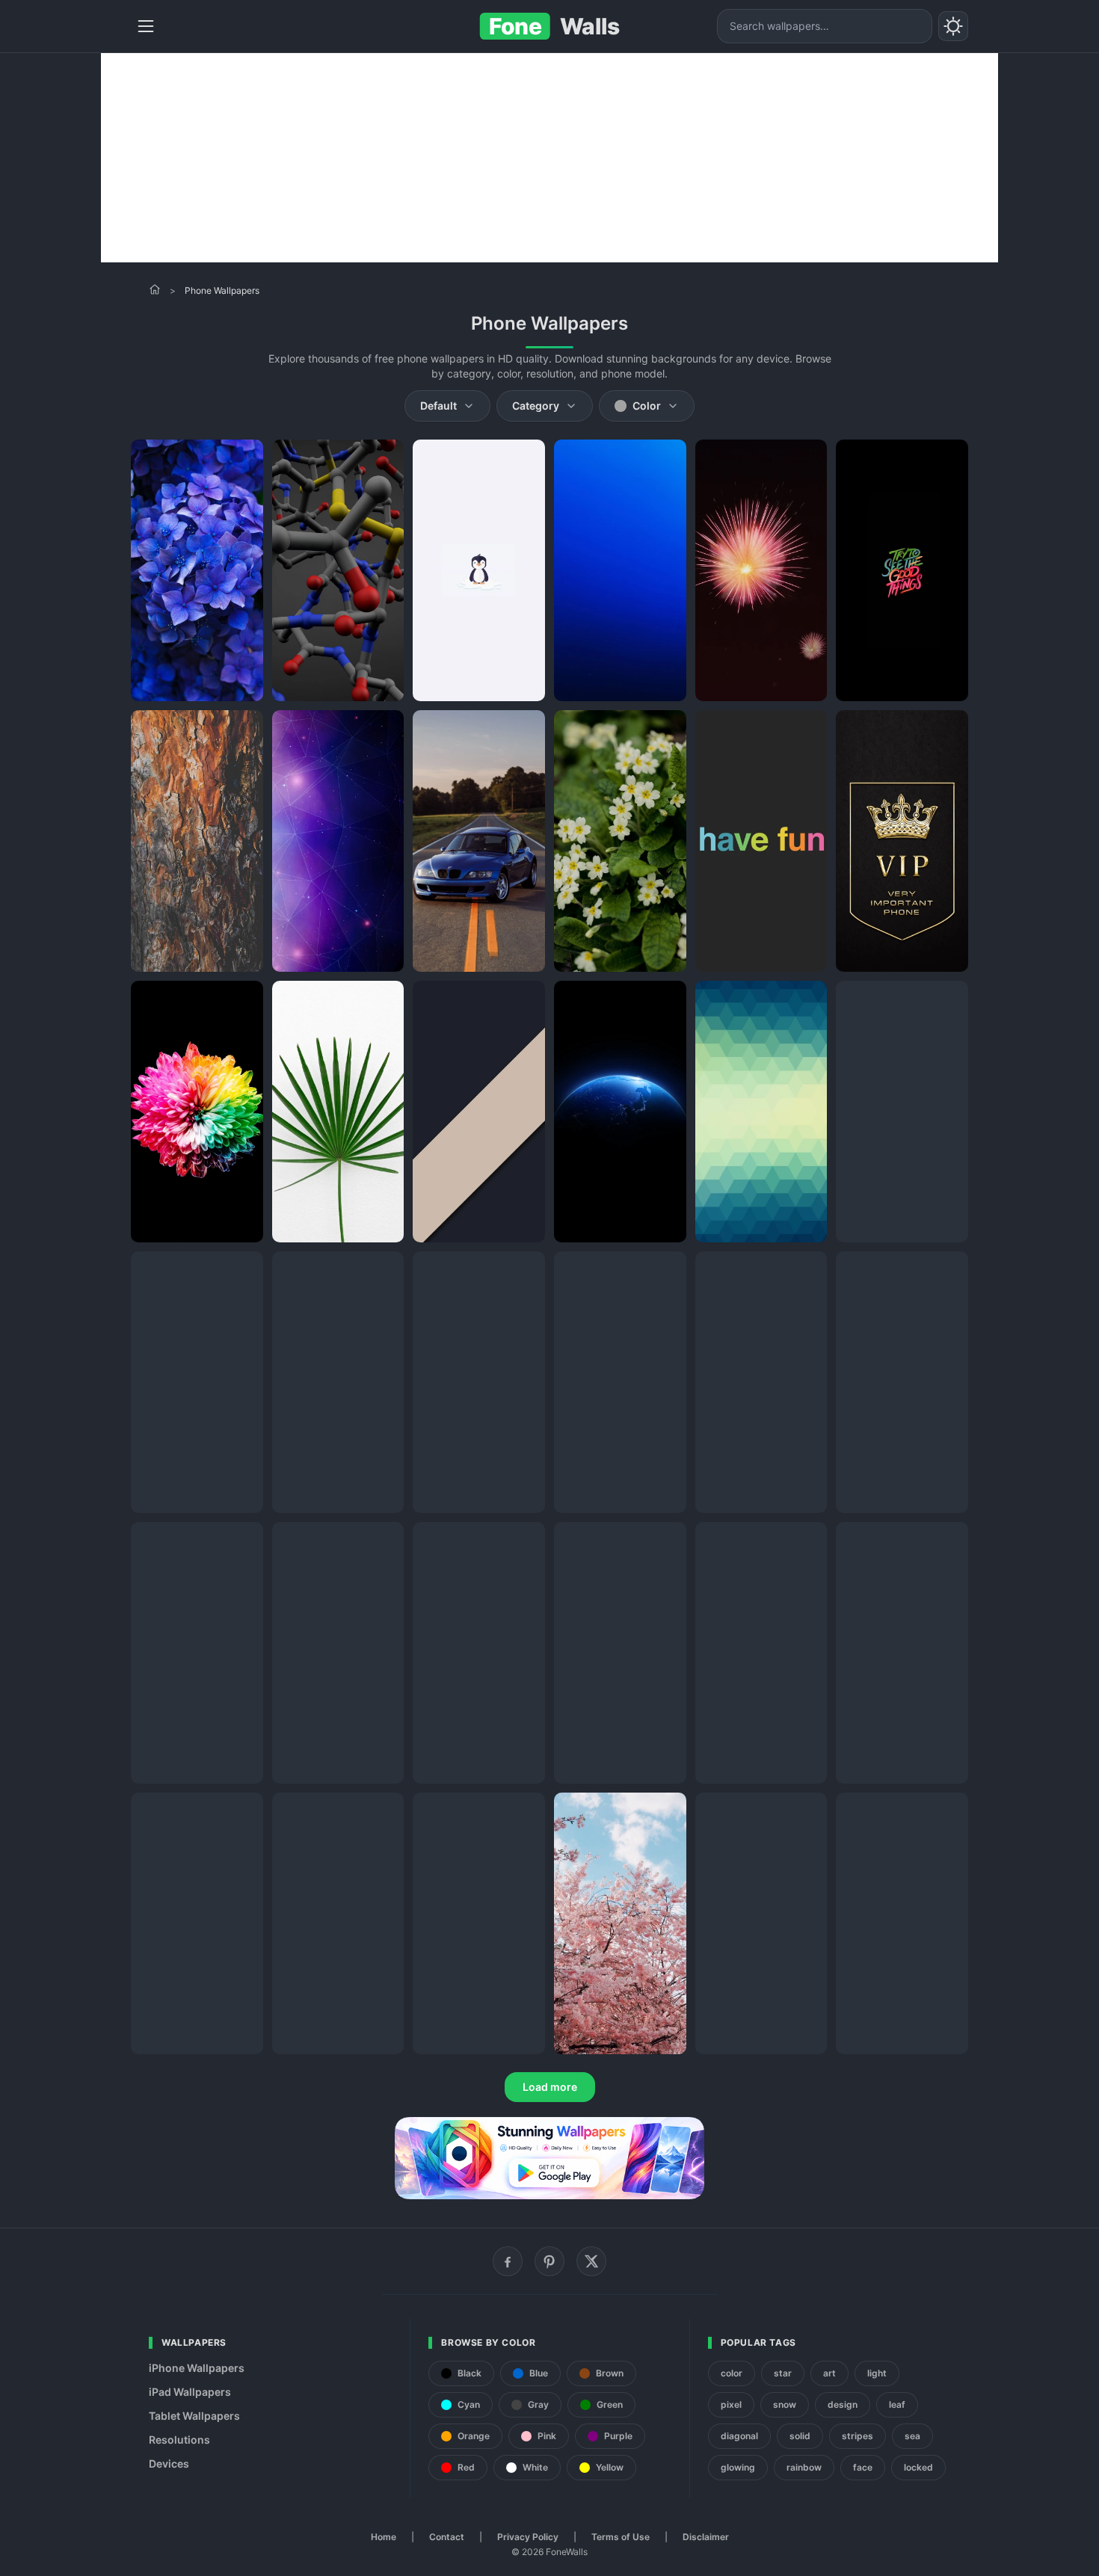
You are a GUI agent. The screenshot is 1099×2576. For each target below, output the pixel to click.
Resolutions (179, 2440)
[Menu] (146, 26)
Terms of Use (621, 2537)
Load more (550, 2087)
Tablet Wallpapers (194, 2416)
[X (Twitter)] (591, 2261)
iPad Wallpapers (190, 2392)
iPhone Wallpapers (197, 2368)
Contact (447, 2537)
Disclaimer (706, 2537)
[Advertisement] (549, 158)
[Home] (155, 289)
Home (384, 2537)
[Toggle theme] (953, 26)
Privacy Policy (528, 2537)
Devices (169, 2463)
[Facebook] (508, 2261)
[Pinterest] (549, 2261)
